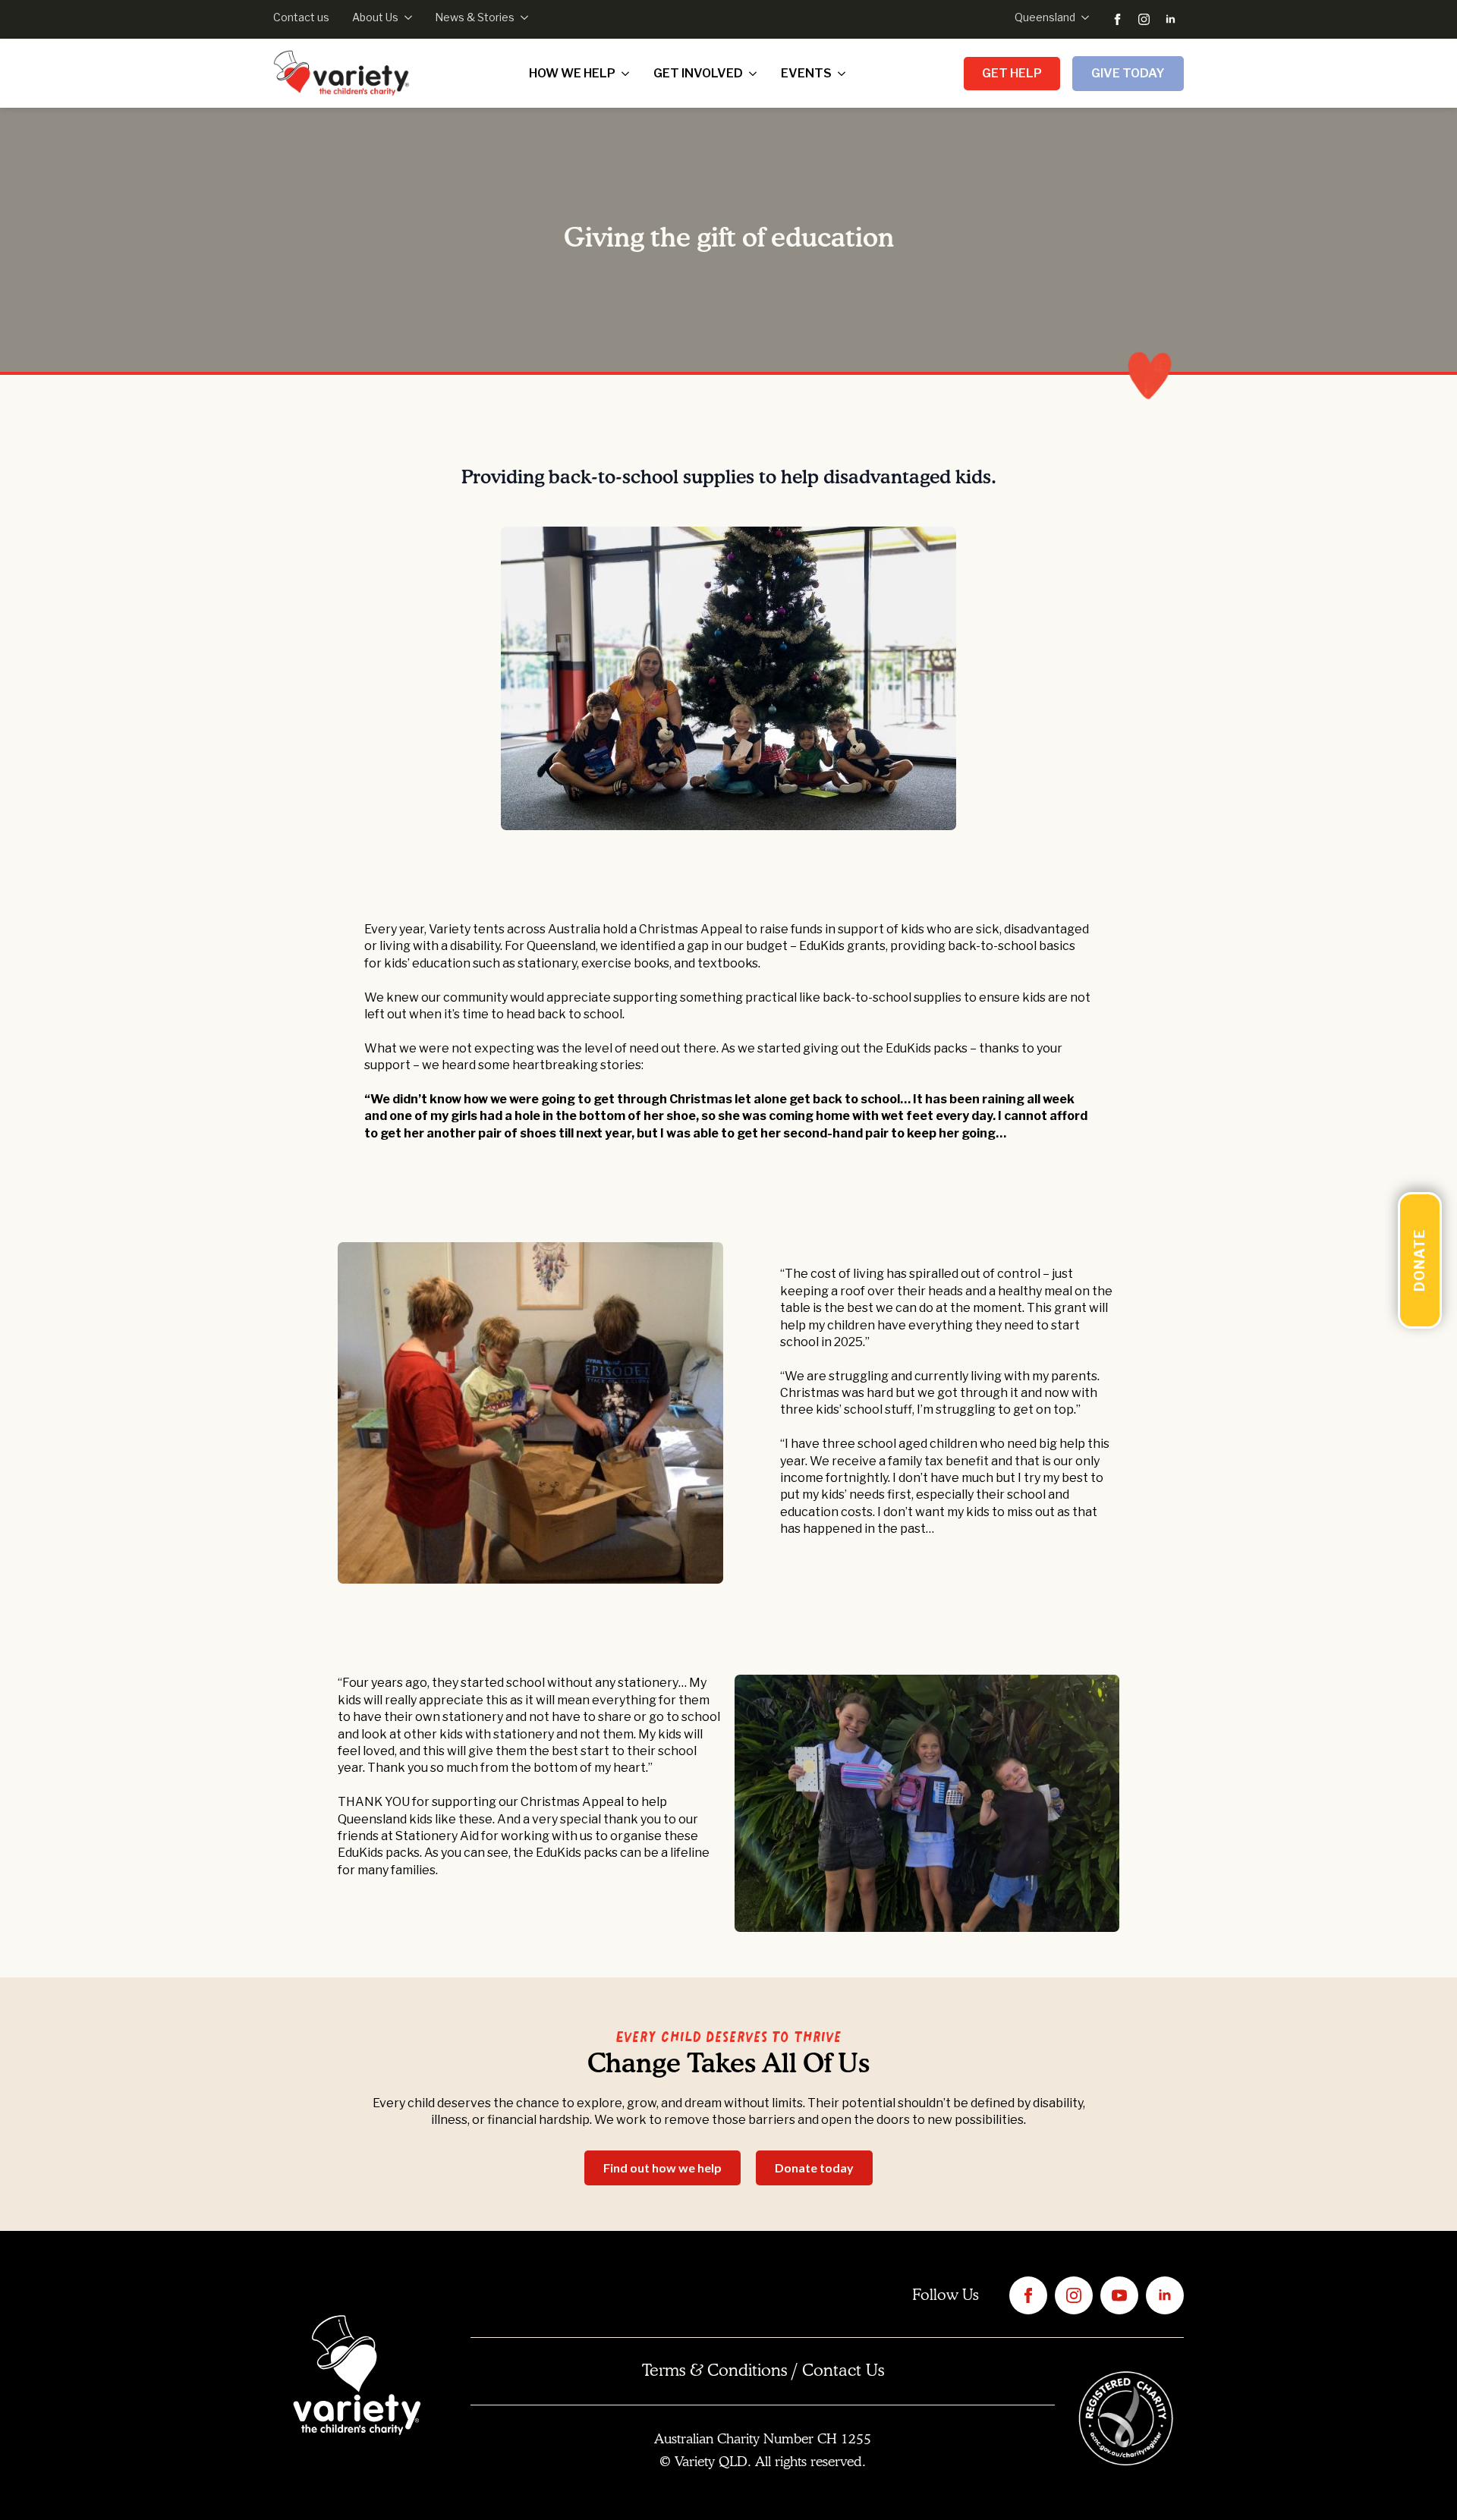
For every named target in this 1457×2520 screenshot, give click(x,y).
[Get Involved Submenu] (756, 74)
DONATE (1419, 1260)
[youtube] (1119, 2295)
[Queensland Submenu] (1082, 17)
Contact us (301, 17)
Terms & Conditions (714, 2371)
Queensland (1045, 17)
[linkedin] (1171, 19)
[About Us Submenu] (405, 17)
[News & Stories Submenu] (521, 17)
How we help (572, 73)
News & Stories (475, 17)
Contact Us (843, 2371)
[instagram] (1144, 19)
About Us (375, 17)
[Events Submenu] (845, 74)
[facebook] (1117, 19)
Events (806, 73)
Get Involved (698, 73)
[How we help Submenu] (628, 74)
